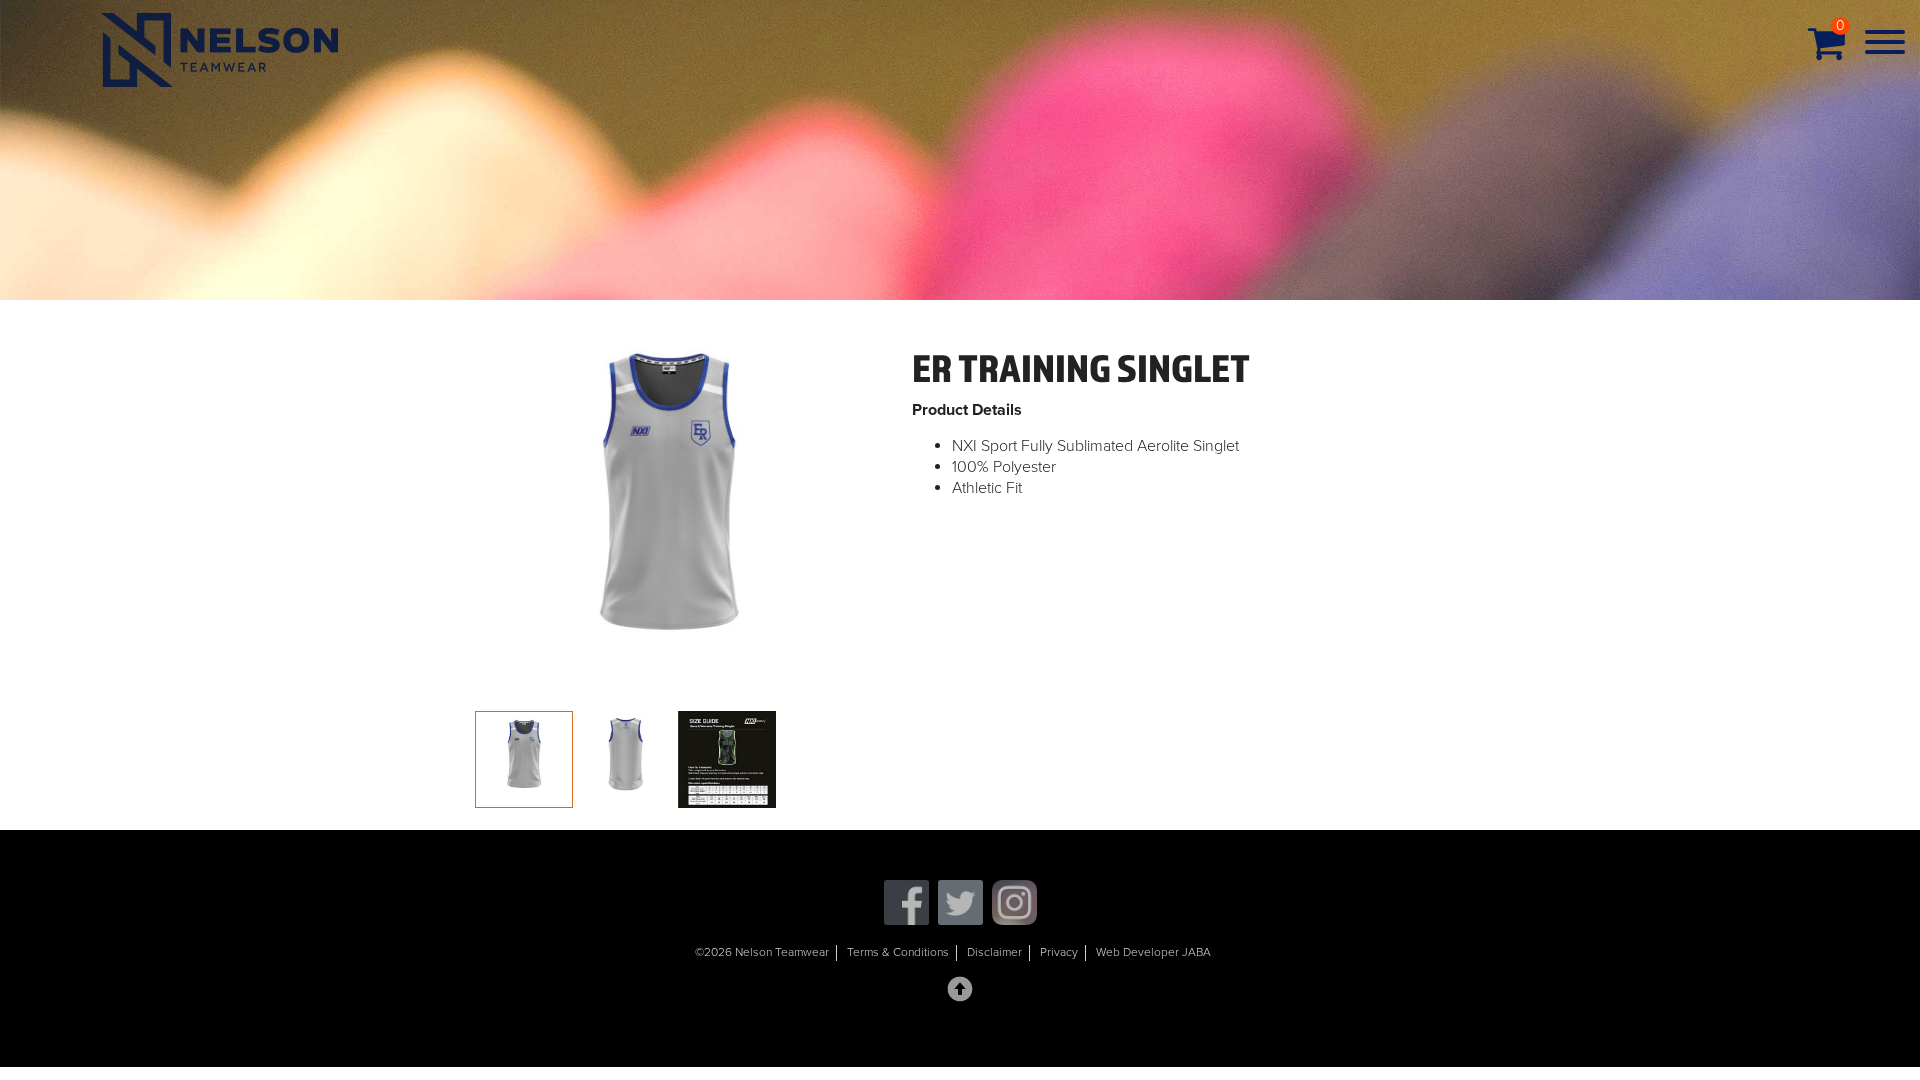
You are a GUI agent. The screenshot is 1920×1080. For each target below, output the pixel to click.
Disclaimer (994, 952)
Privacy (1059, 952)
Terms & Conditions (898, 952)
